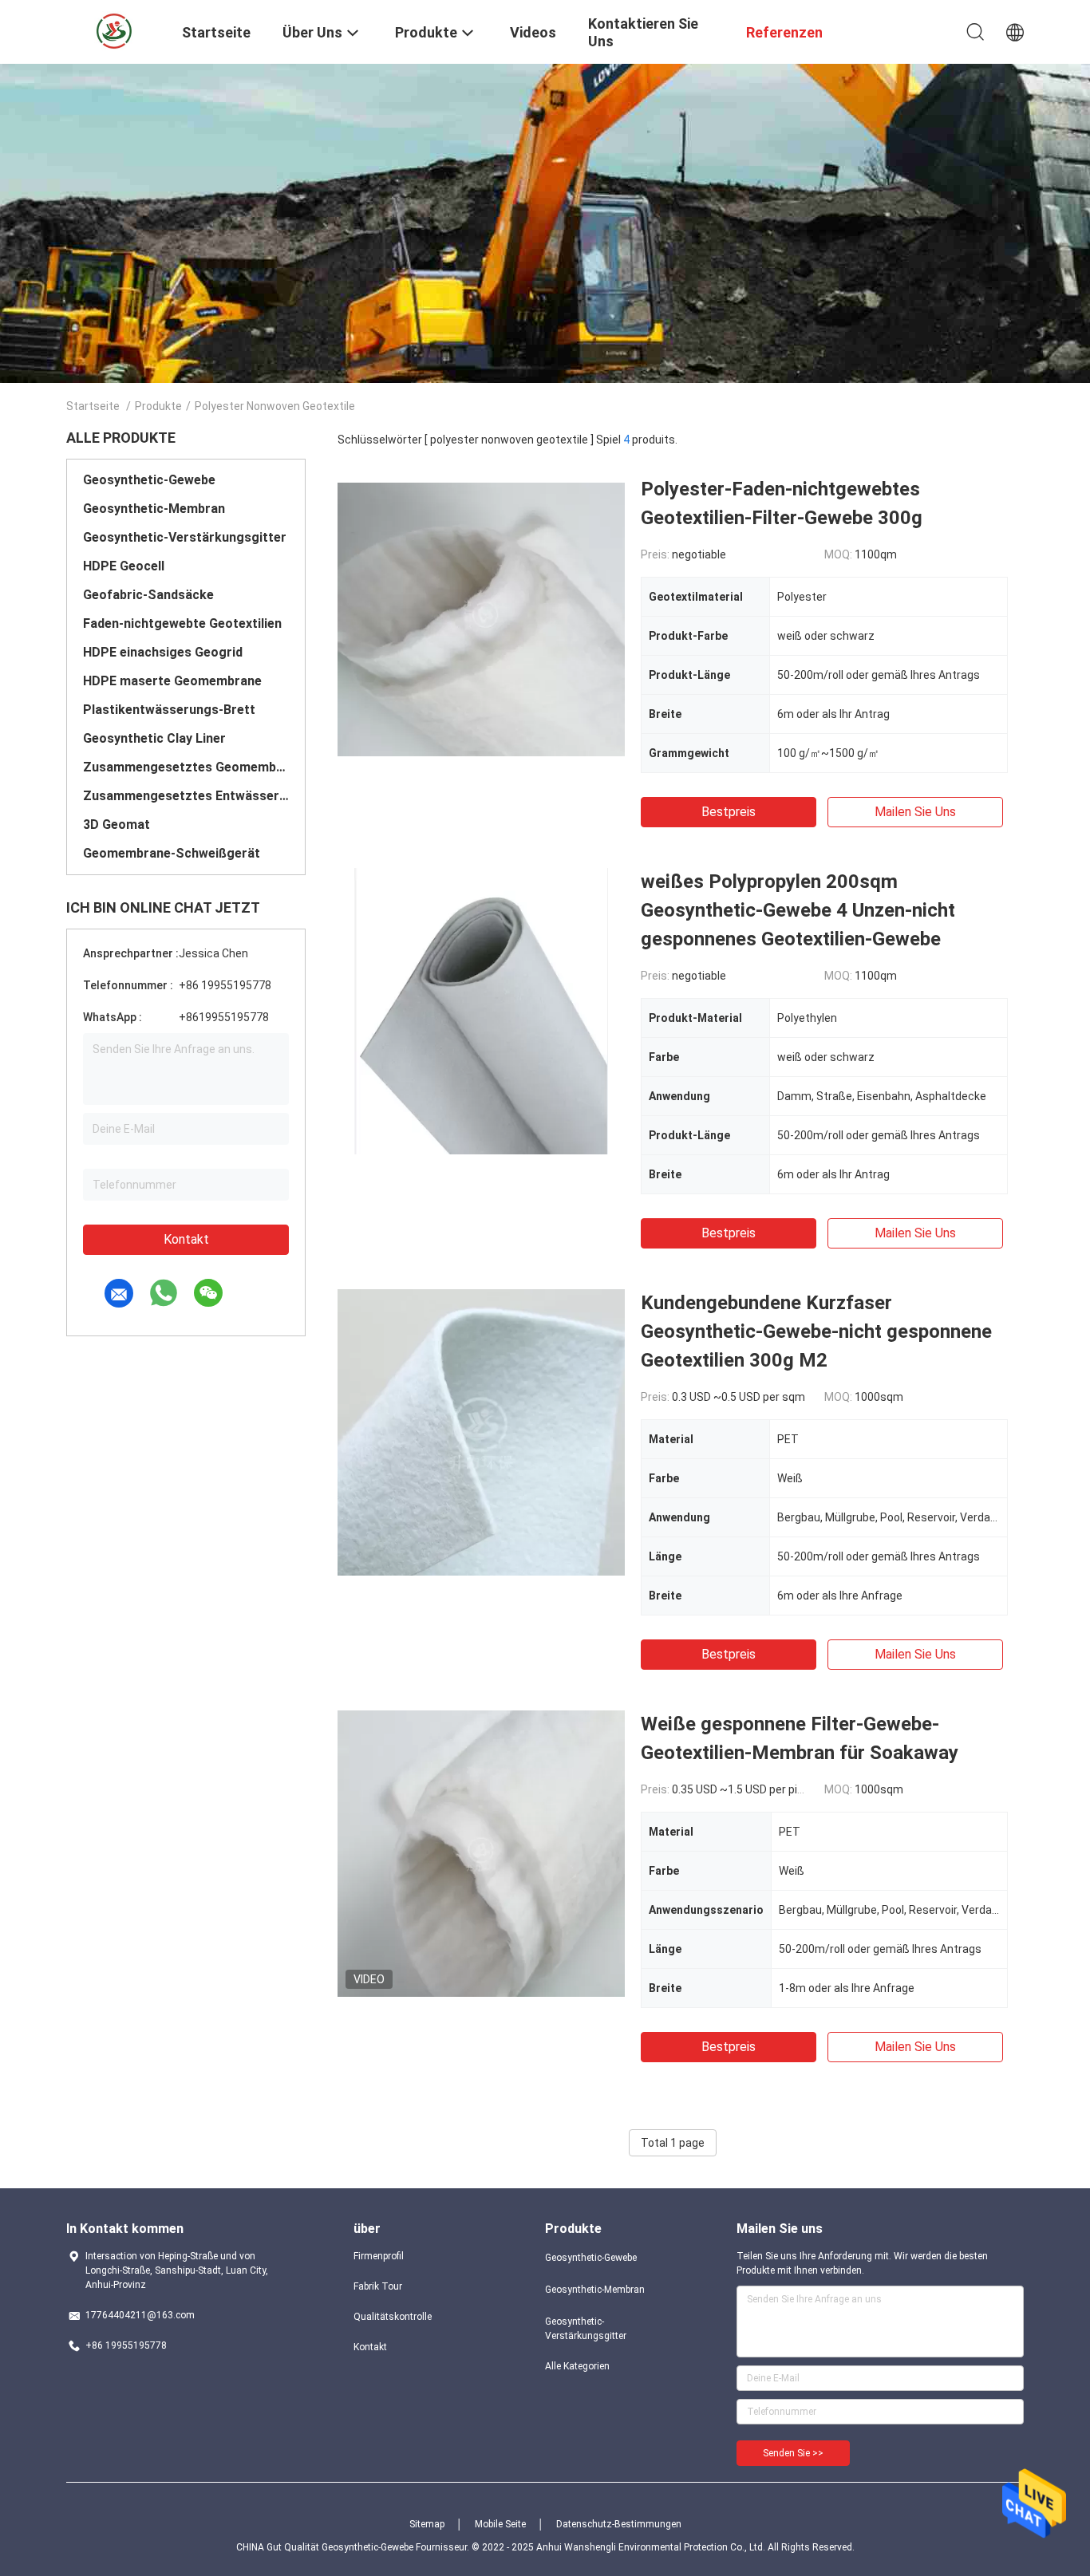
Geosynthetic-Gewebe (149, 480)
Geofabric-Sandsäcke (148, 595)
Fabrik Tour (378, 2286)
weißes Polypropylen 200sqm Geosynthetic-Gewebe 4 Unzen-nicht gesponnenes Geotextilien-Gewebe (798, 910)
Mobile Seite (500, 2524)
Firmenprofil (379, 2256)
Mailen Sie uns (915, 812)
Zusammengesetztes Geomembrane (186, 767)
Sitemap (427, 2524)
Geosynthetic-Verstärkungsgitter (185, 537)
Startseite (93, 406)
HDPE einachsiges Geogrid (163, 652)
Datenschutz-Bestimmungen (619, 2524)
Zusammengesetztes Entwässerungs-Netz (186, 796)
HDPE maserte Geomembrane (172, 681)
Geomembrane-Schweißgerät (172, 853)
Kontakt (186, 1239)
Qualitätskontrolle (393, 2317)
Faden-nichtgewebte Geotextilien (182, 623)
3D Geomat (117, 824)
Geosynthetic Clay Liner (154, 738)
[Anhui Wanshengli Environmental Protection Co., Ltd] (114, 30)
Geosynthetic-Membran (154, 509)
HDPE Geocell (124, 566)
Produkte (158, 406)
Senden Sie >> (793, 2453)
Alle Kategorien (577, 2366)
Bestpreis (729, 812)
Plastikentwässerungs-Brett (169, 710)
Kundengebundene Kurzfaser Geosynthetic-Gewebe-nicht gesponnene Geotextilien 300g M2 (816, 1331)
